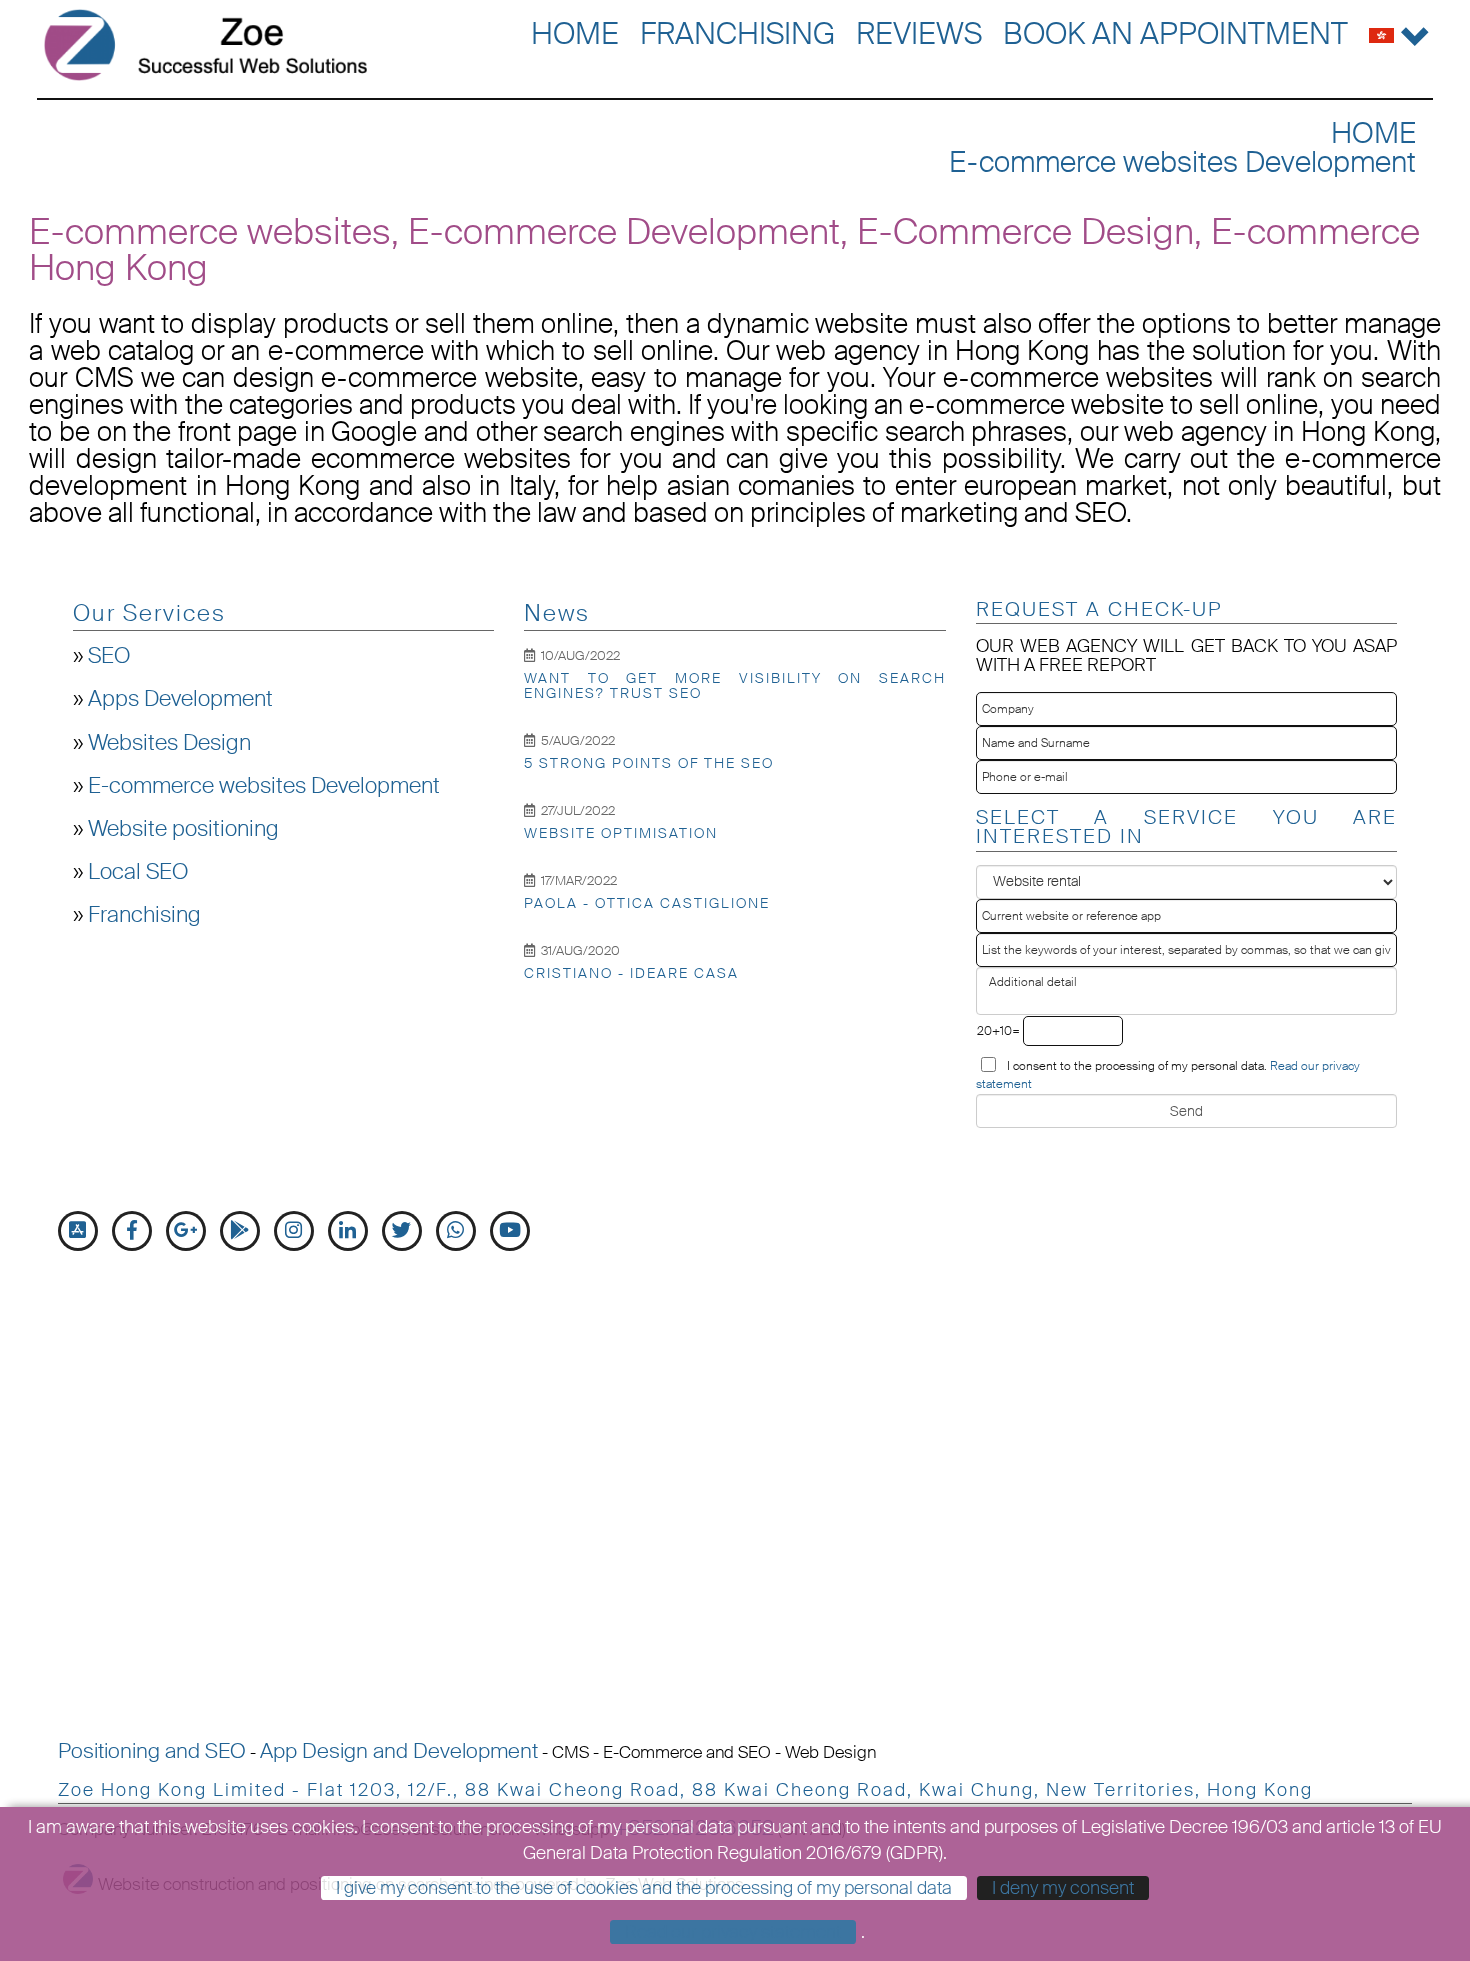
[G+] (186, 1231)
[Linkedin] (348, 1231)
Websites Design (169, 743)
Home (575, 33)
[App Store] (78, 1231)
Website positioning (183, 829)
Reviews (919, 33)
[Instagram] (294, 1231)
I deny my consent (1063, 1888)
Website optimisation (621, 833)
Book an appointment (1175, 33)
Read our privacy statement (733, 1932)
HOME (1373, 133)
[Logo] (205, 45)
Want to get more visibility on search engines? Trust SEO (735, 685)
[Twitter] (402, 1231)
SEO (109, 656)
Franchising (737, 33)
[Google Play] (240, 1231)
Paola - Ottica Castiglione (647, 903)
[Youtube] (510, 1231)
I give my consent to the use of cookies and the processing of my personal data (644, 1888)
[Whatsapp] (456, 1231)
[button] (1400, 31)
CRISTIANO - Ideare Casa (631, 973)
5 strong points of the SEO (649, 763)
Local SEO (138, 872)
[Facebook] (132, 1231)
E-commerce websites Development (1182, 162)
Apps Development (180, 699)
